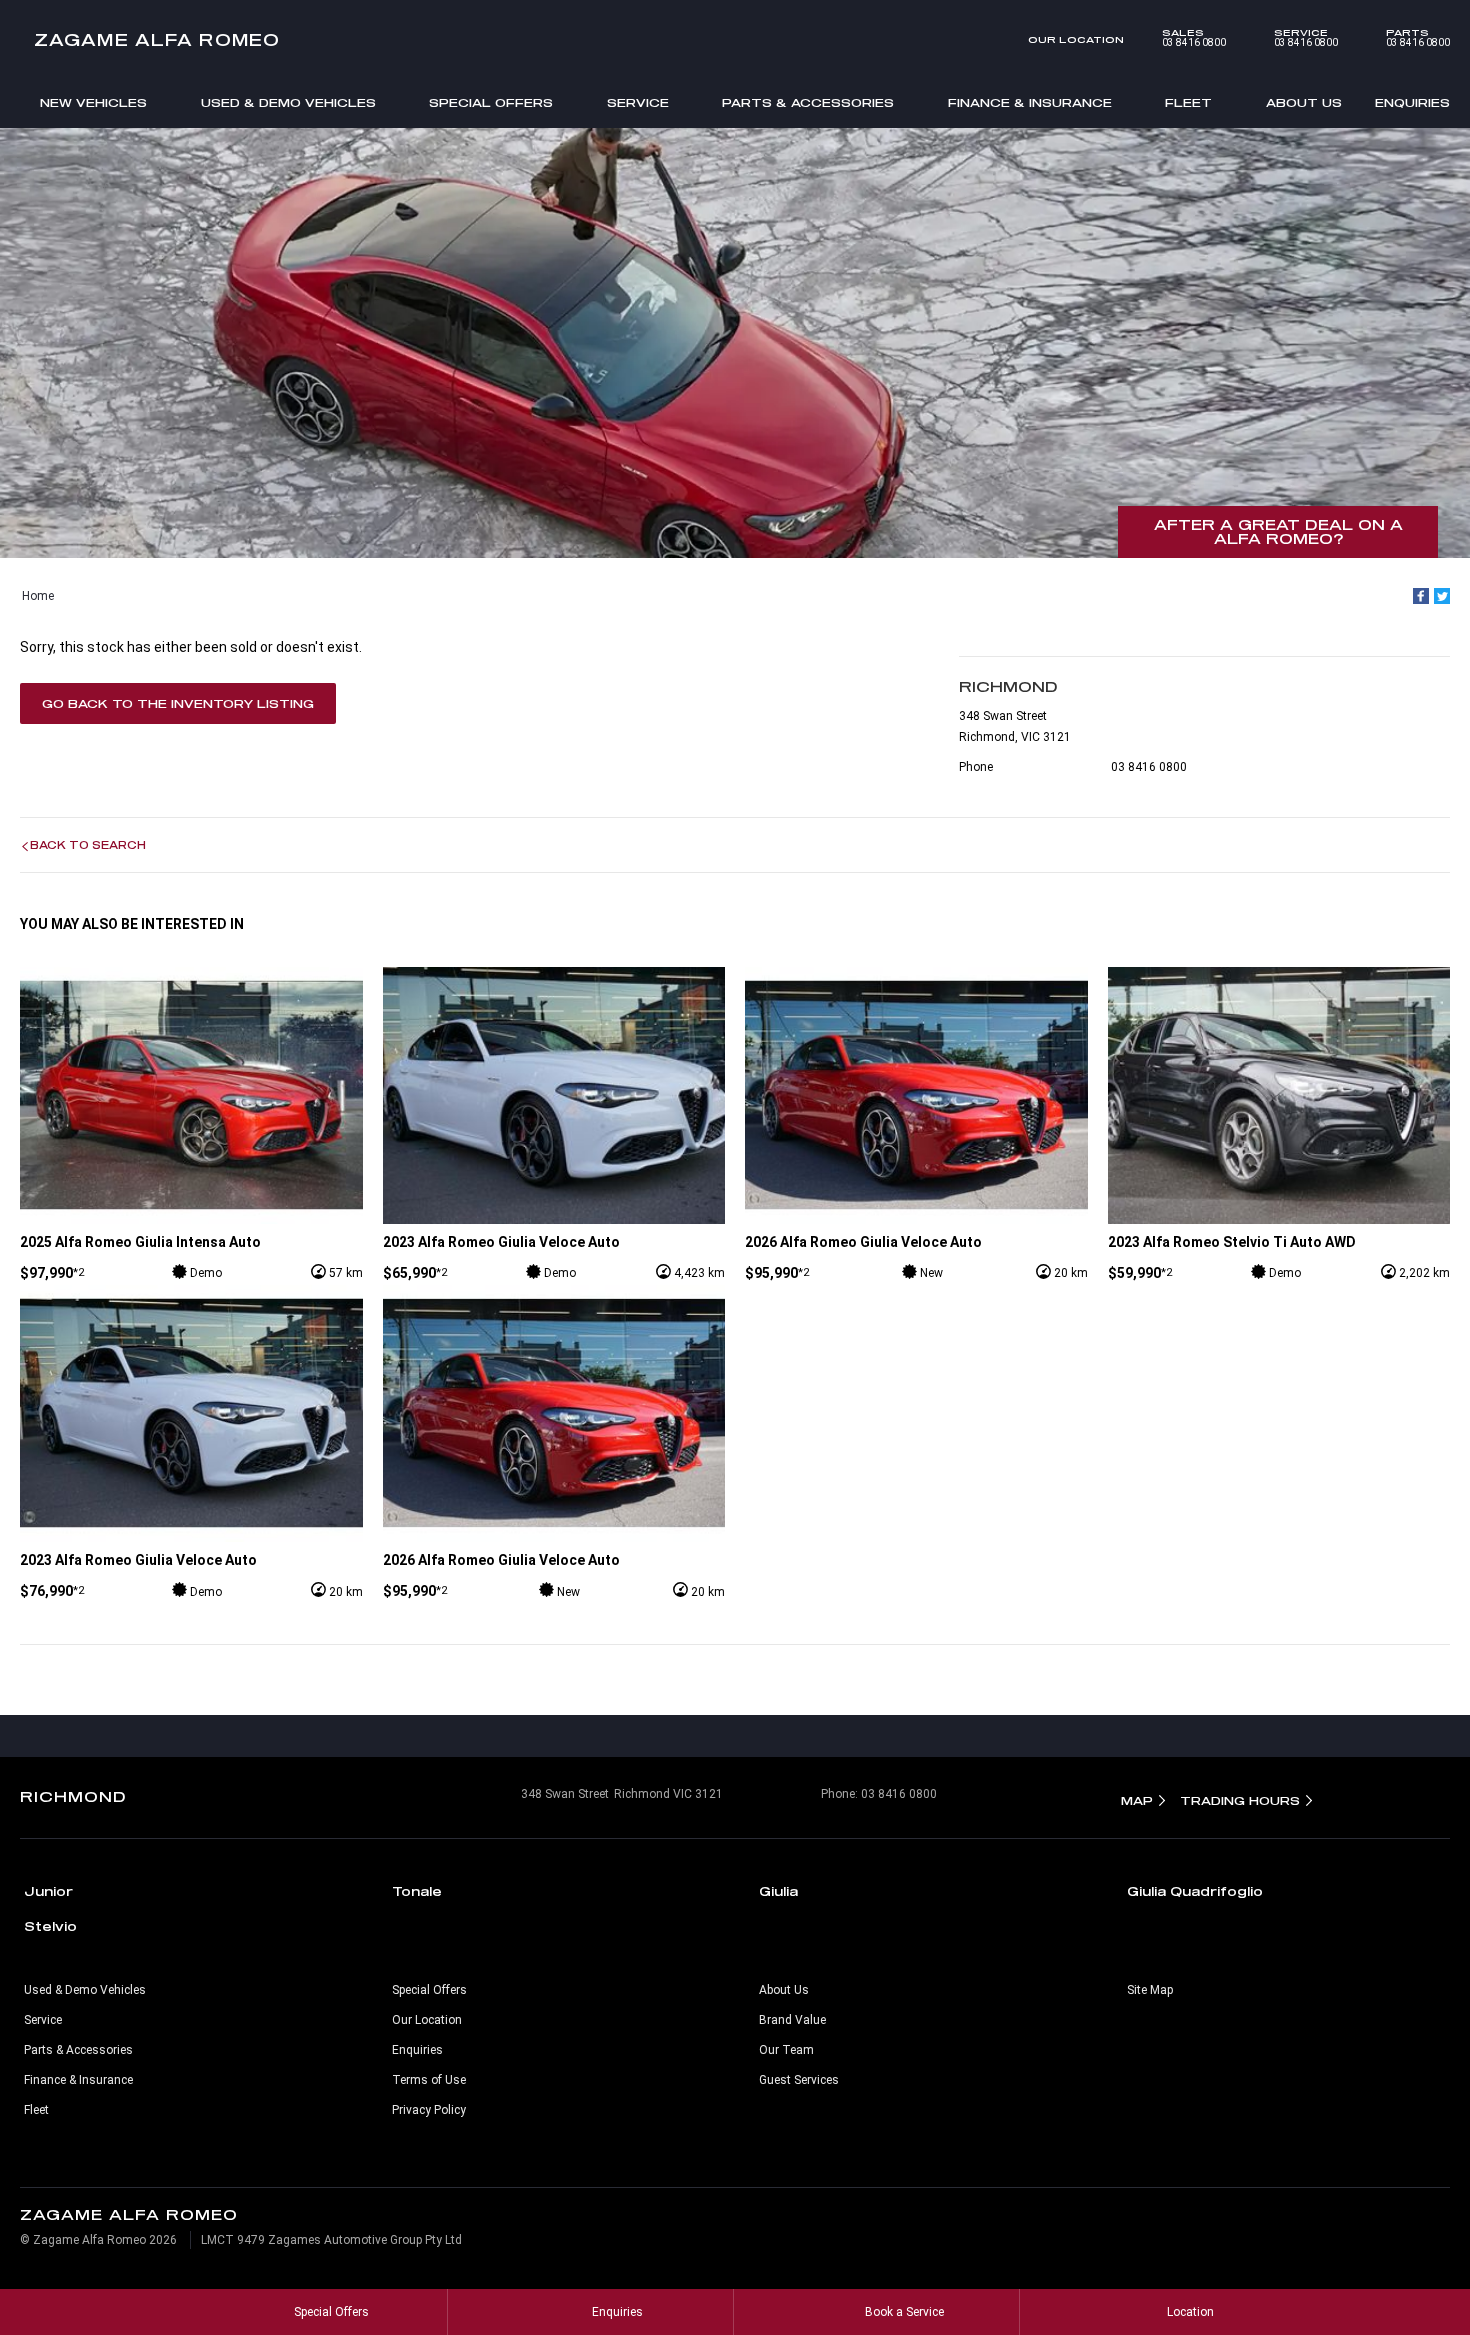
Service (638, 102)
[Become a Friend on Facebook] (777, 1736)
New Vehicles (93, 102)
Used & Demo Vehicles (288, 102)
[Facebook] (1421, 596)
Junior (48, 1891)
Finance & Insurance (1030, 102)
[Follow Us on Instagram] (693, 1736)
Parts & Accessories (808, 102)
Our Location (1076, 39)
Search (50, 149)
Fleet (1188, 102)
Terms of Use (429, 2080)
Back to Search (88, 845)
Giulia (778, 1891)
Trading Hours (1240, 1800)
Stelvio (50, 1926)
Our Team (786, 2050)
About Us (1304, 102)
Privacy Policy (429, 2110)
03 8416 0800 (1194, 38)
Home (38, 596)
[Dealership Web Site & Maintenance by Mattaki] (1411, 2228)
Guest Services (799, 2080)
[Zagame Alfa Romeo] (735, 40)
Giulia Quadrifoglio (1195, 1891)
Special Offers (491, 102)
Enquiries (1412, 102)
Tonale (417, 1891)
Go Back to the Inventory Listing (178, 703)
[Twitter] (1442, 596)
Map (1137, 1800)
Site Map (1150, 1990)
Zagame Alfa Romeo (157, 39)
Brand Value (792, 2020)
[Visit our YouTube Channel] (735, 1736)
